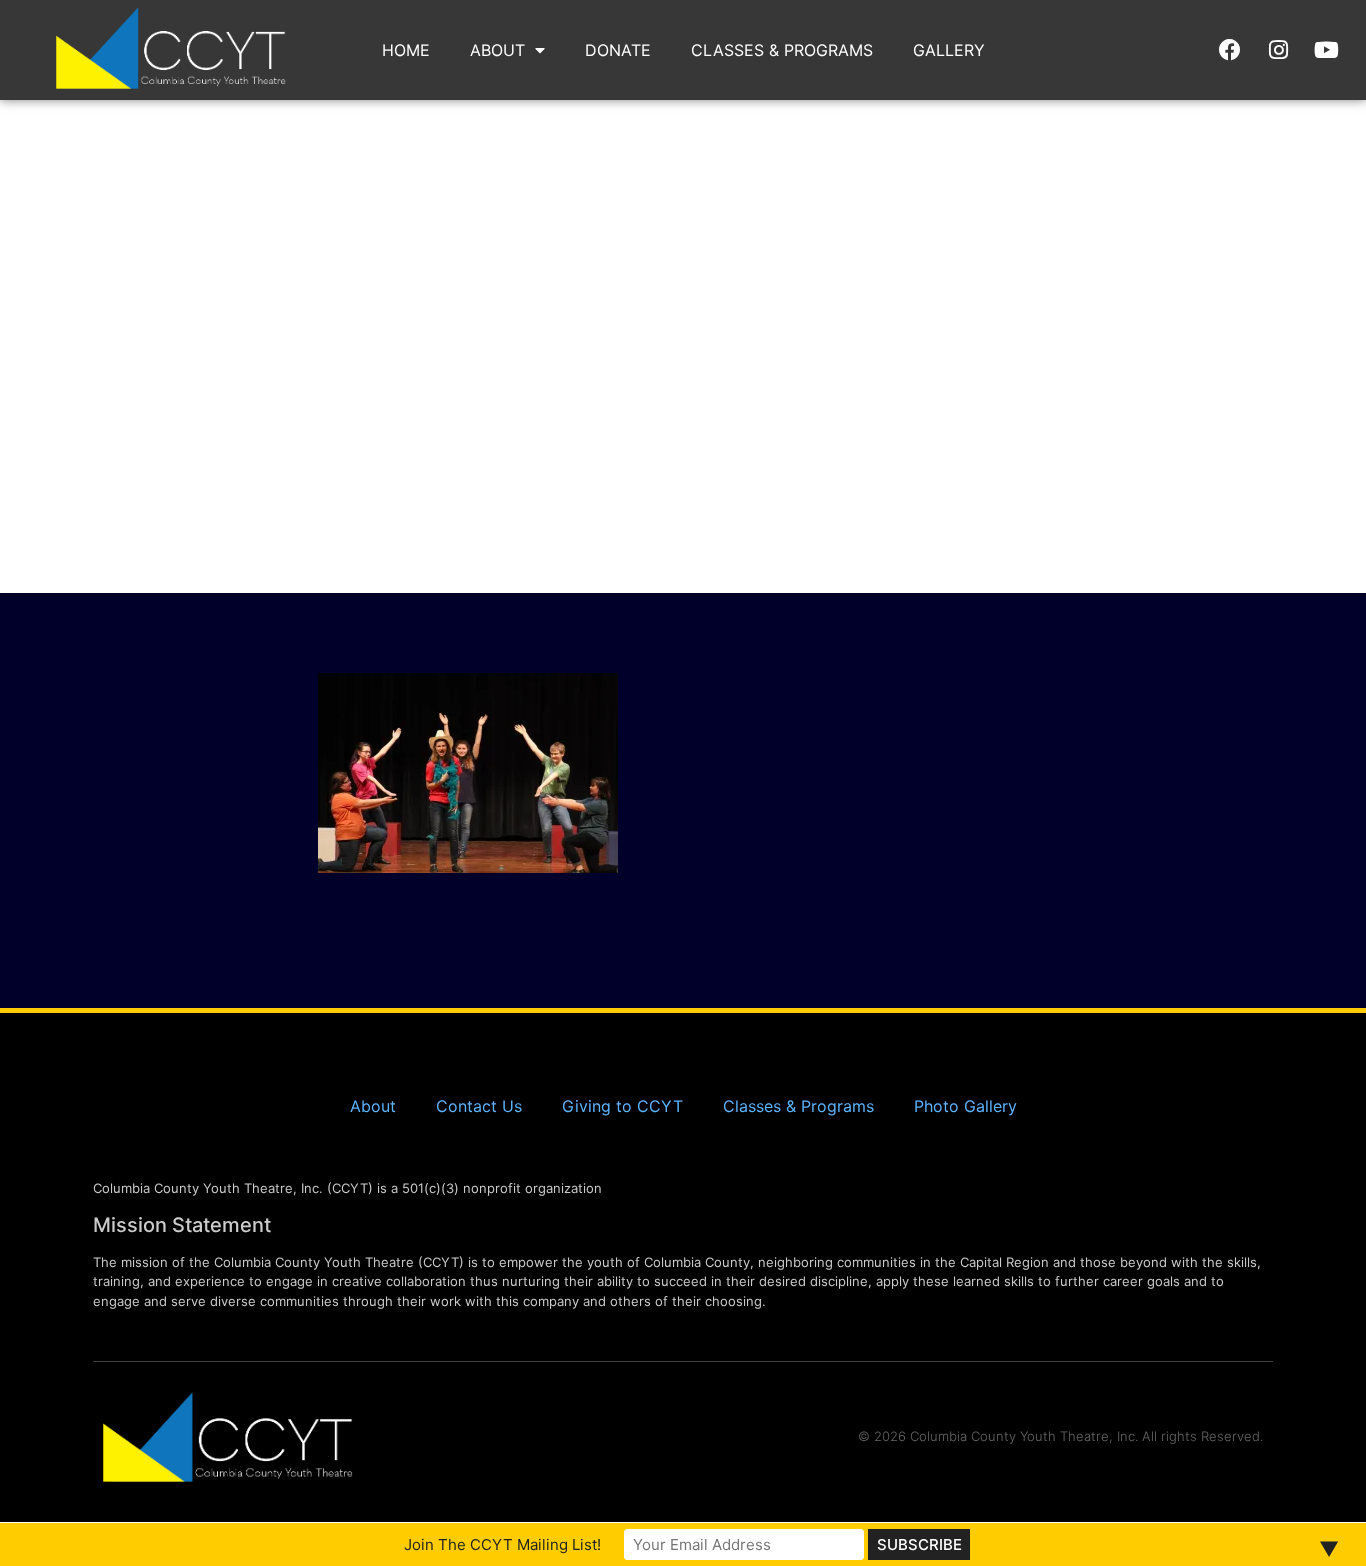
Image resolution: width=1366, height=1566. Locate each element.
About (497, 50)
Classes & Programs (782, 50)
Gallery (949, 50)
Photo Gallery (965, 1106)
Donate (618, 50)
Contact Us (479, 1106)
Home (406, 50)
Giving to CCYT (622, 1106)
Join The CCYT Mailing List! (502, 1544)
